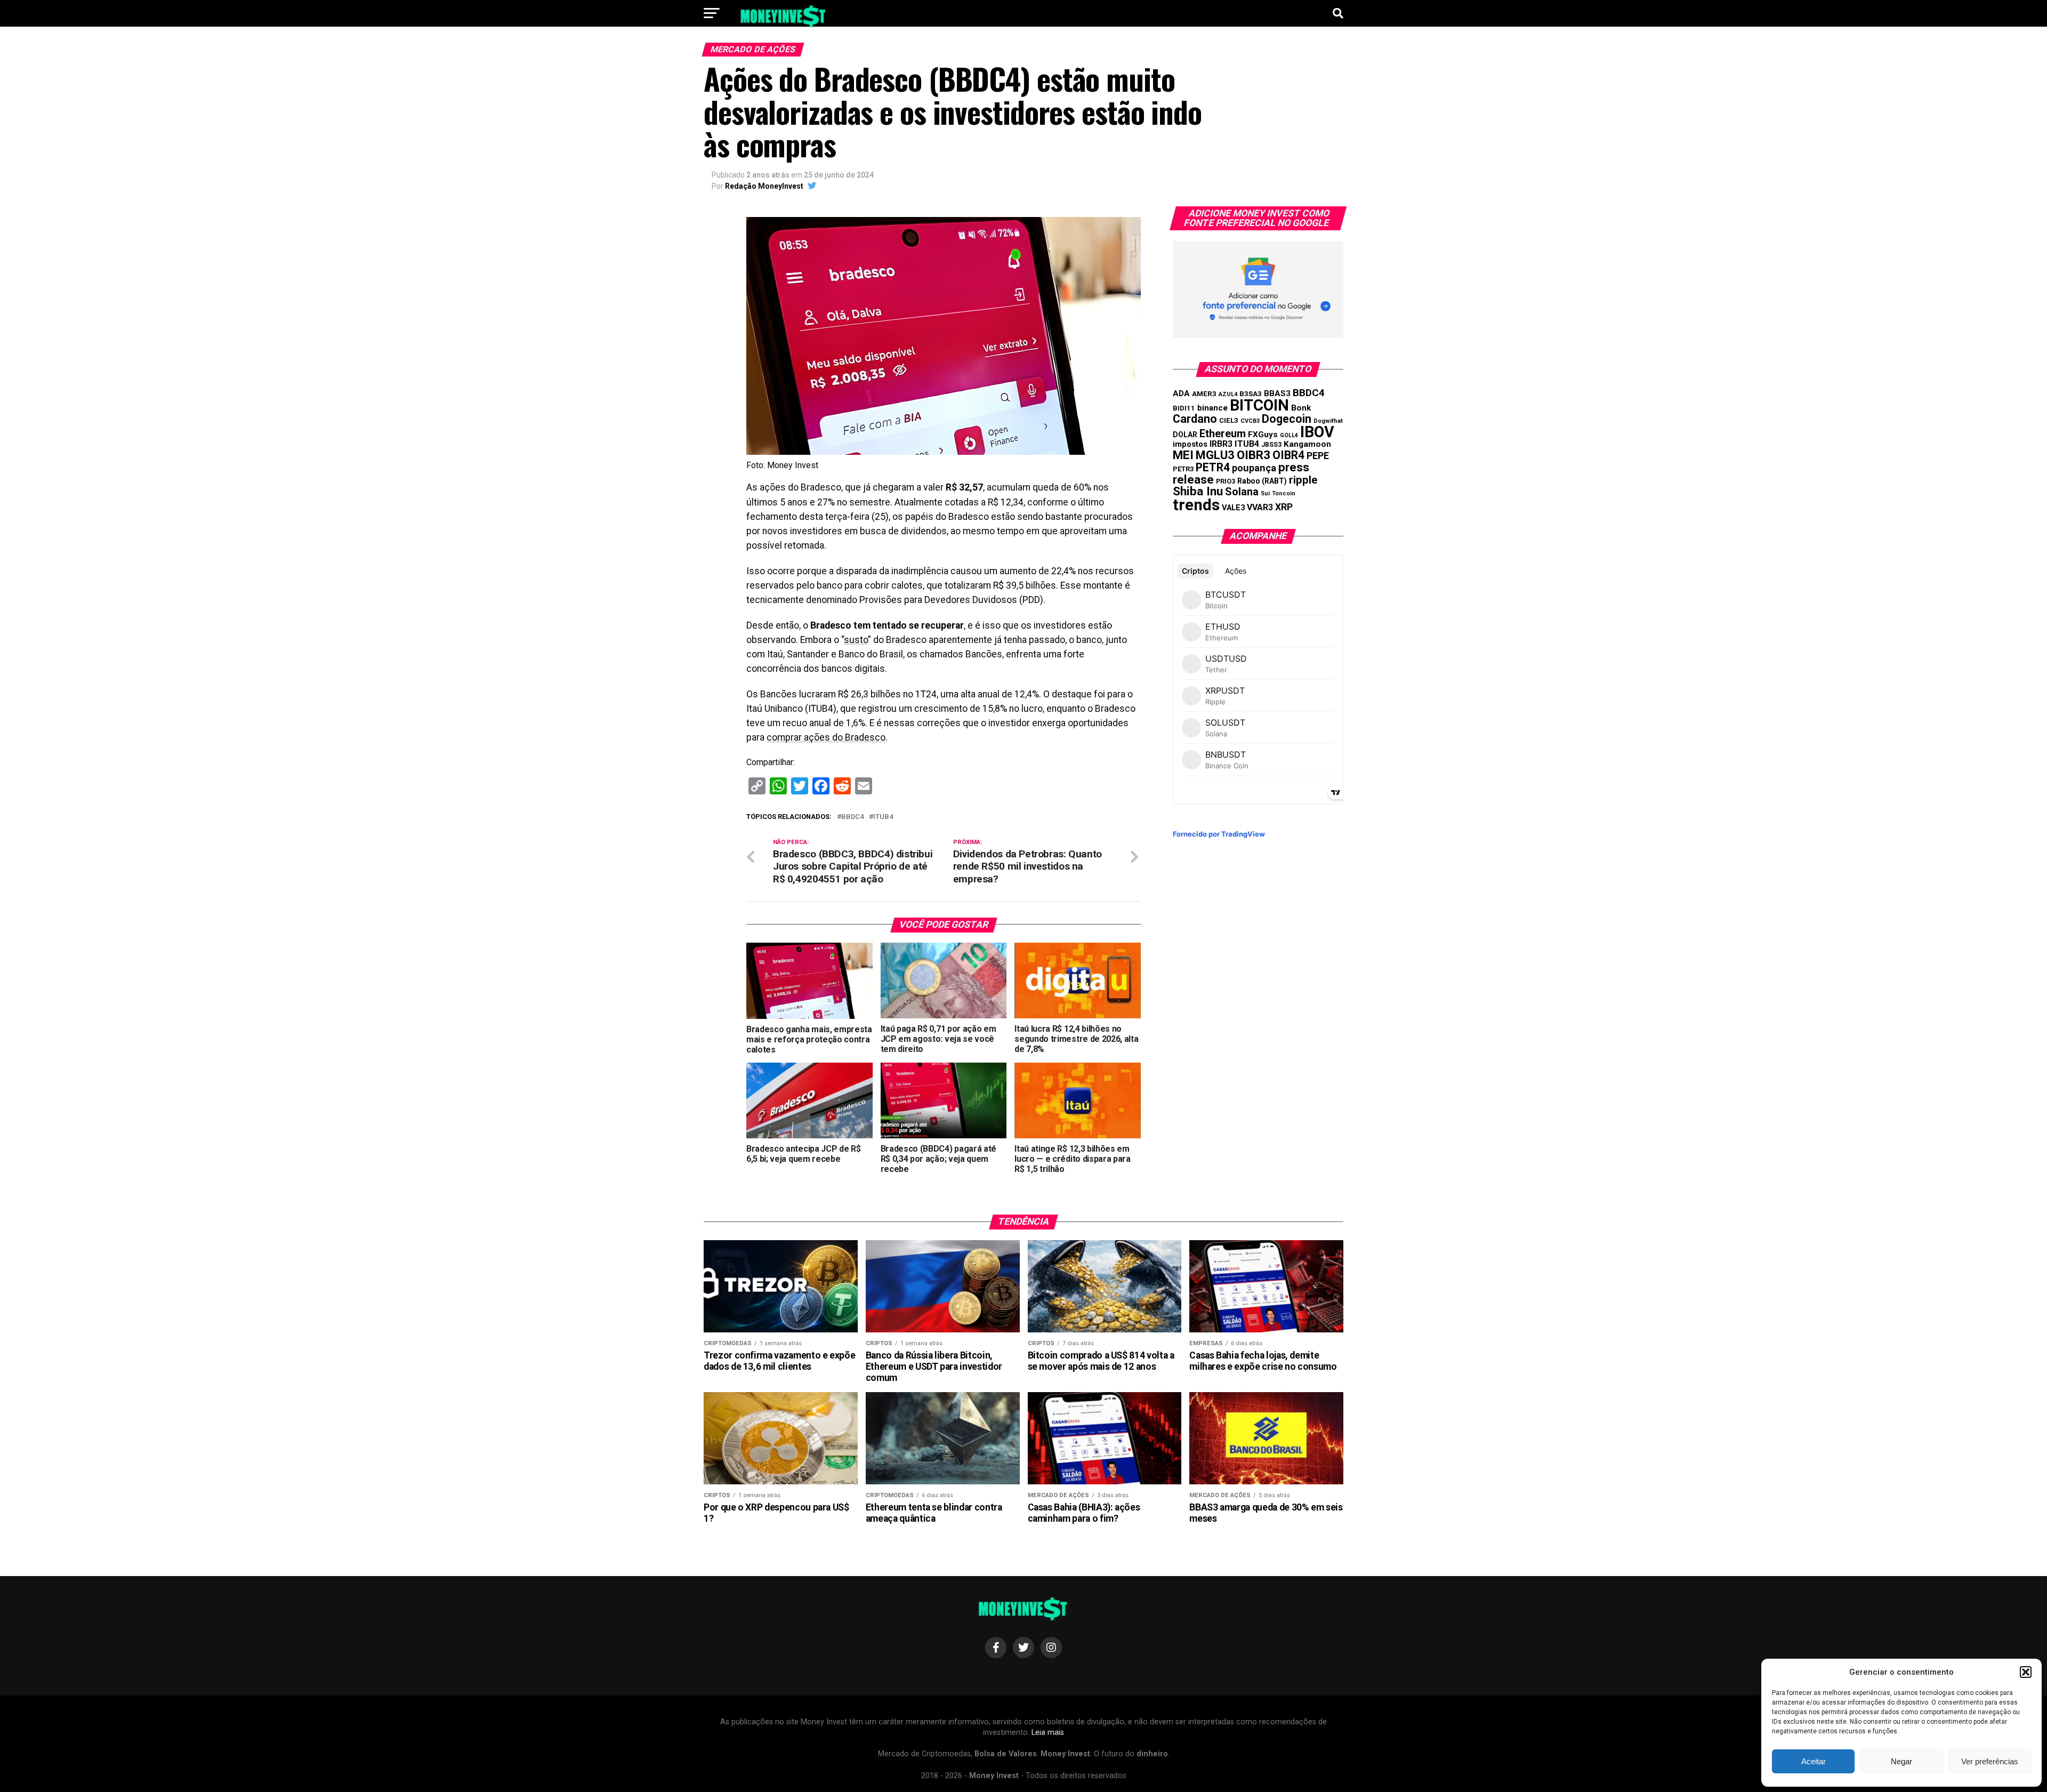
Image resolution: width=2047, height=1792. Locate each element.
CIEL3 (1229, 420)
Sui (1265, 493)
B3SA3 (1251, 394)
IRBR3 (1221, 444)
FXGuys (1263, 435)
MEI (1183, 455)
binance (1212, 408)
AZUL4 (1228, 394)
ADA (1181, 393)
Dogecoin (1287, 419)
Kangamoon (1307, 444)
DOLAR (1185, 435)
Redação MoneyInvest (764, 186)
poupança (1254, 468)
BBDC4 (852, 817)
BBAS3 (1277, 393)
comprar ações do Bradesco (826, 737)
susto (856, 640)
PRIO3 (1226, 481)
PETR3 (1183, 469)
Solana (1242, 492)
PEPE (1318, 456)
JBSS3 (1271, 445)
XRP (1284, 507)
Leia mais (1048, 1733)
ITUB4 (883, 817)
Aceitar (1814, 1761)
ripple (1303, 480)
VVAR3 (1260, 507)
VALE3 (1233, 508)
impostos (1190, 444)
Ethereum (1223, 433)
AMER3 (1204, 393)
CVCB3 (1250, 421)
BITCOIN (1259, 405)
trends (1196, 505)
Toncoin (1284, 493)
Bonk (1301, 408)
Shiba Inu (1198, 491)
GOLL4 (1289, 435)
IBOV (1317, 432)
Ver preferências (1990, 1761)
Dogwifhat (1328, 421)
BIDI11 (1184, 408)
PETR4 (1213, 467)
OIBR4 (1288, 455)
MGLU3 (1215, 455)
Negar (1901, 1761)
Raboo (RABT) (1262, 481)
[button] (2026, 1672)
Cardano (1195, 419)
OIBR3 (1254, 455)
